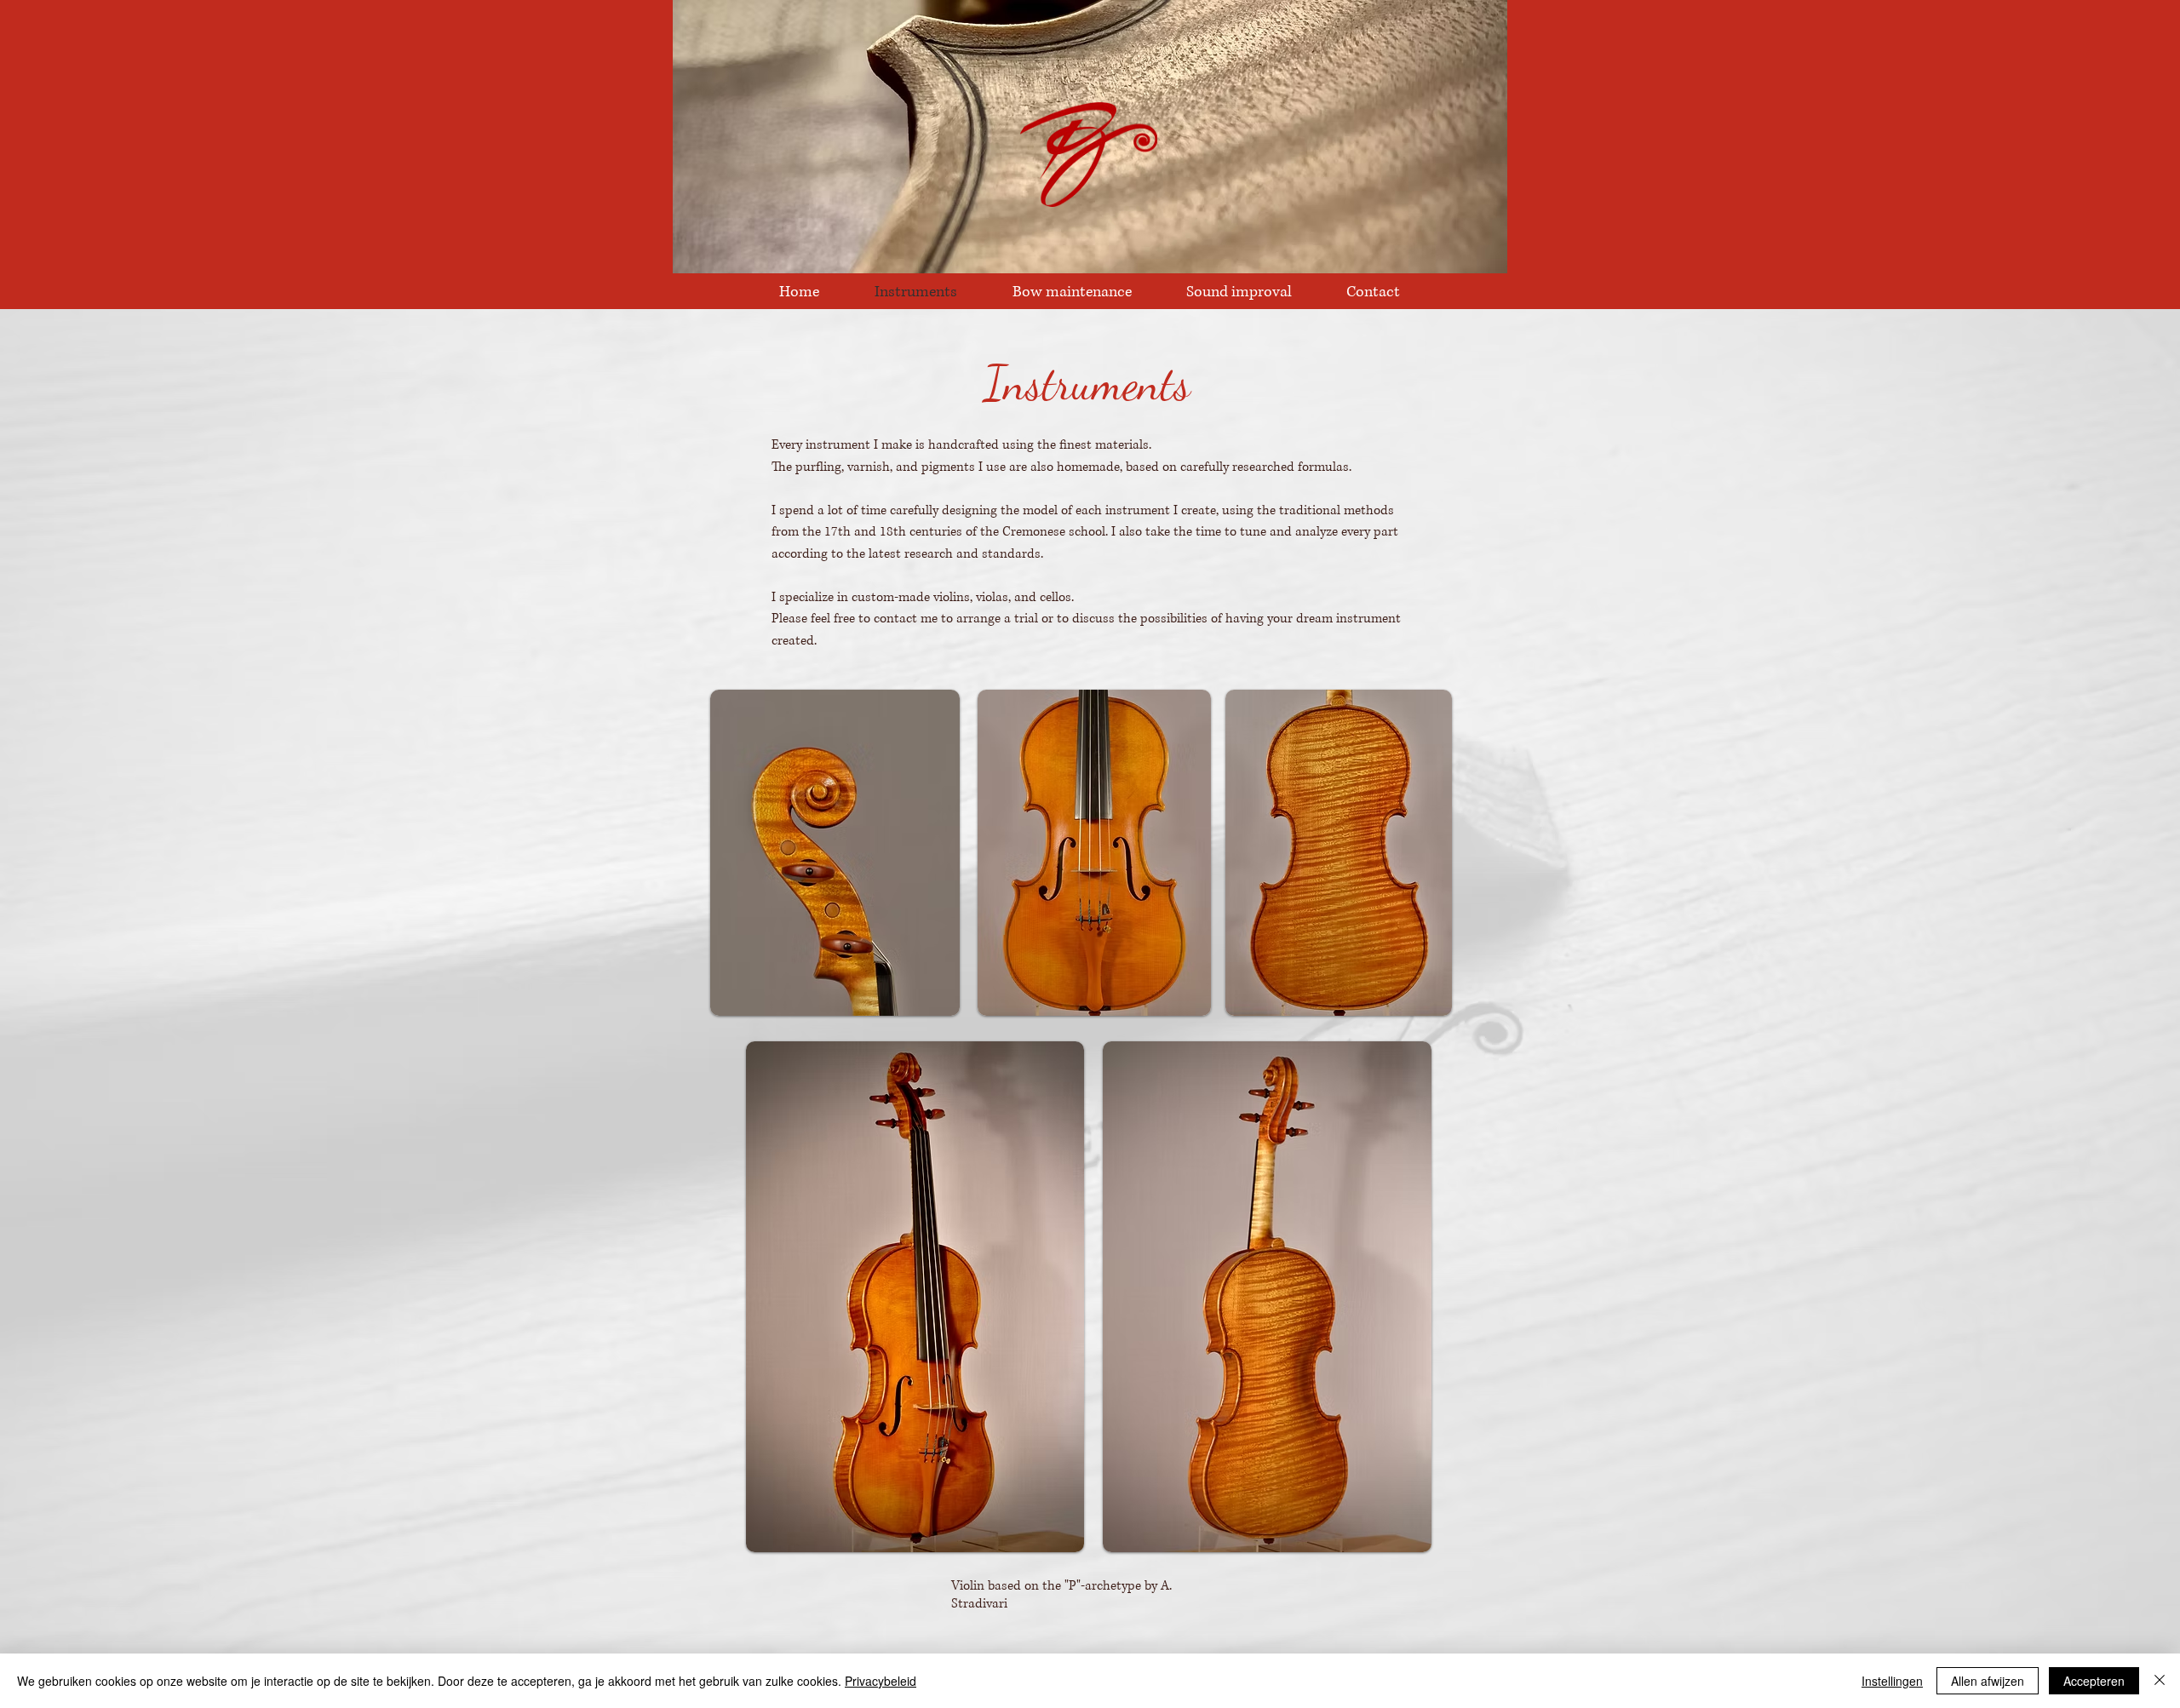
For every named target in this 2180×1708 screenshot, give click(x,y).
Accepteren (2094, 1681)
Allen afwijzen (1988, 1681)
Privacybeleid (881, 1681)
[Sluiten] (2160, 1681)
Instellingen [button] (1892, 1681)
